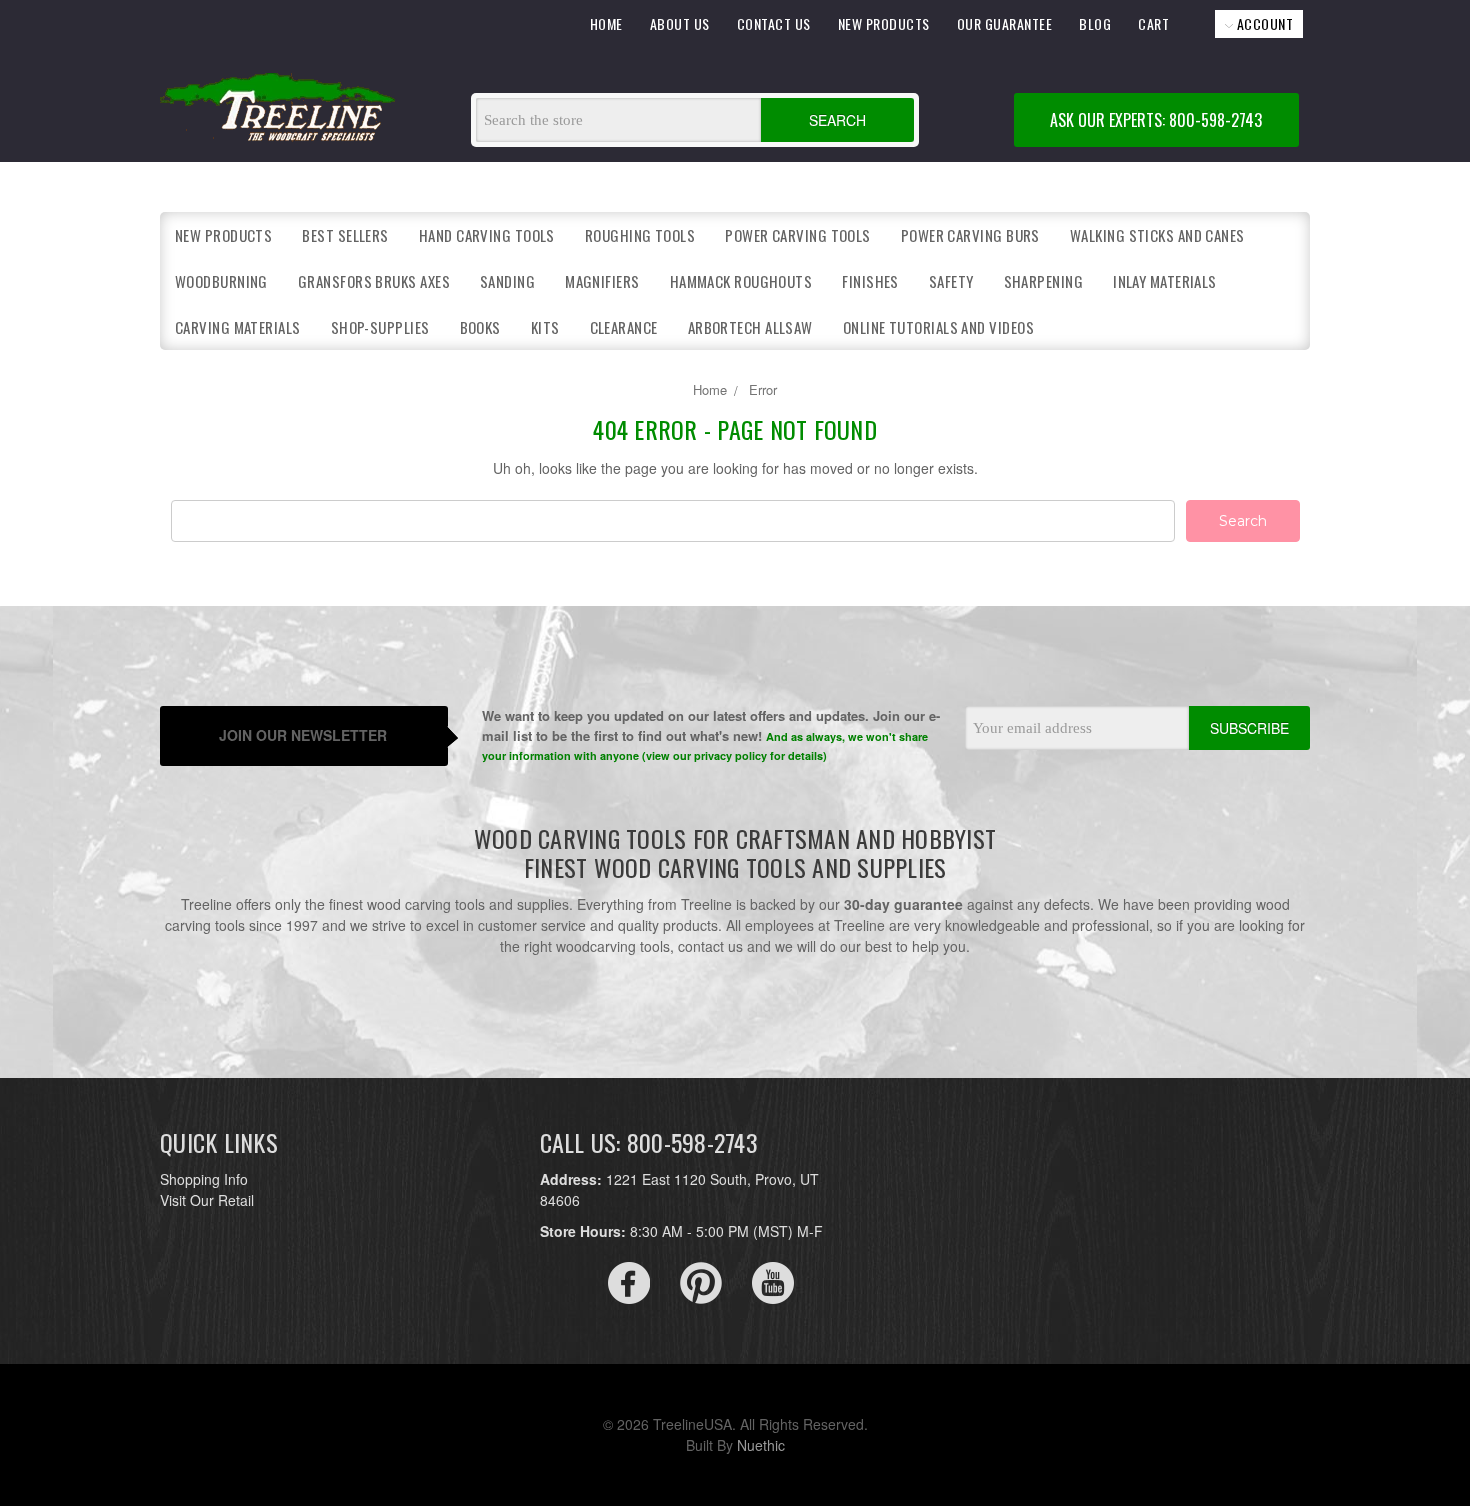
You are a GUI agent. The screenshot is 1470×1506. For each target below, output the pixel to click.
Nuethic (761, 1445)
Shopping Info (204, 1179)
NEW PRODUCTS (884, 23)
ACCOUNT (1263, 23)
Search (837, 120)
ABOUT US (680, 23)
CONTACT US (774, 23)
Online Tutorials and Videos (938, 327)
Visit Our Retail (207, 1200)
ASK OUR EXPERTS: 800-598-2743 (1156, 120)
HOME (606, 23)
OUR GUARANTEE (1005, 23)
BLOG (1095, 23)
